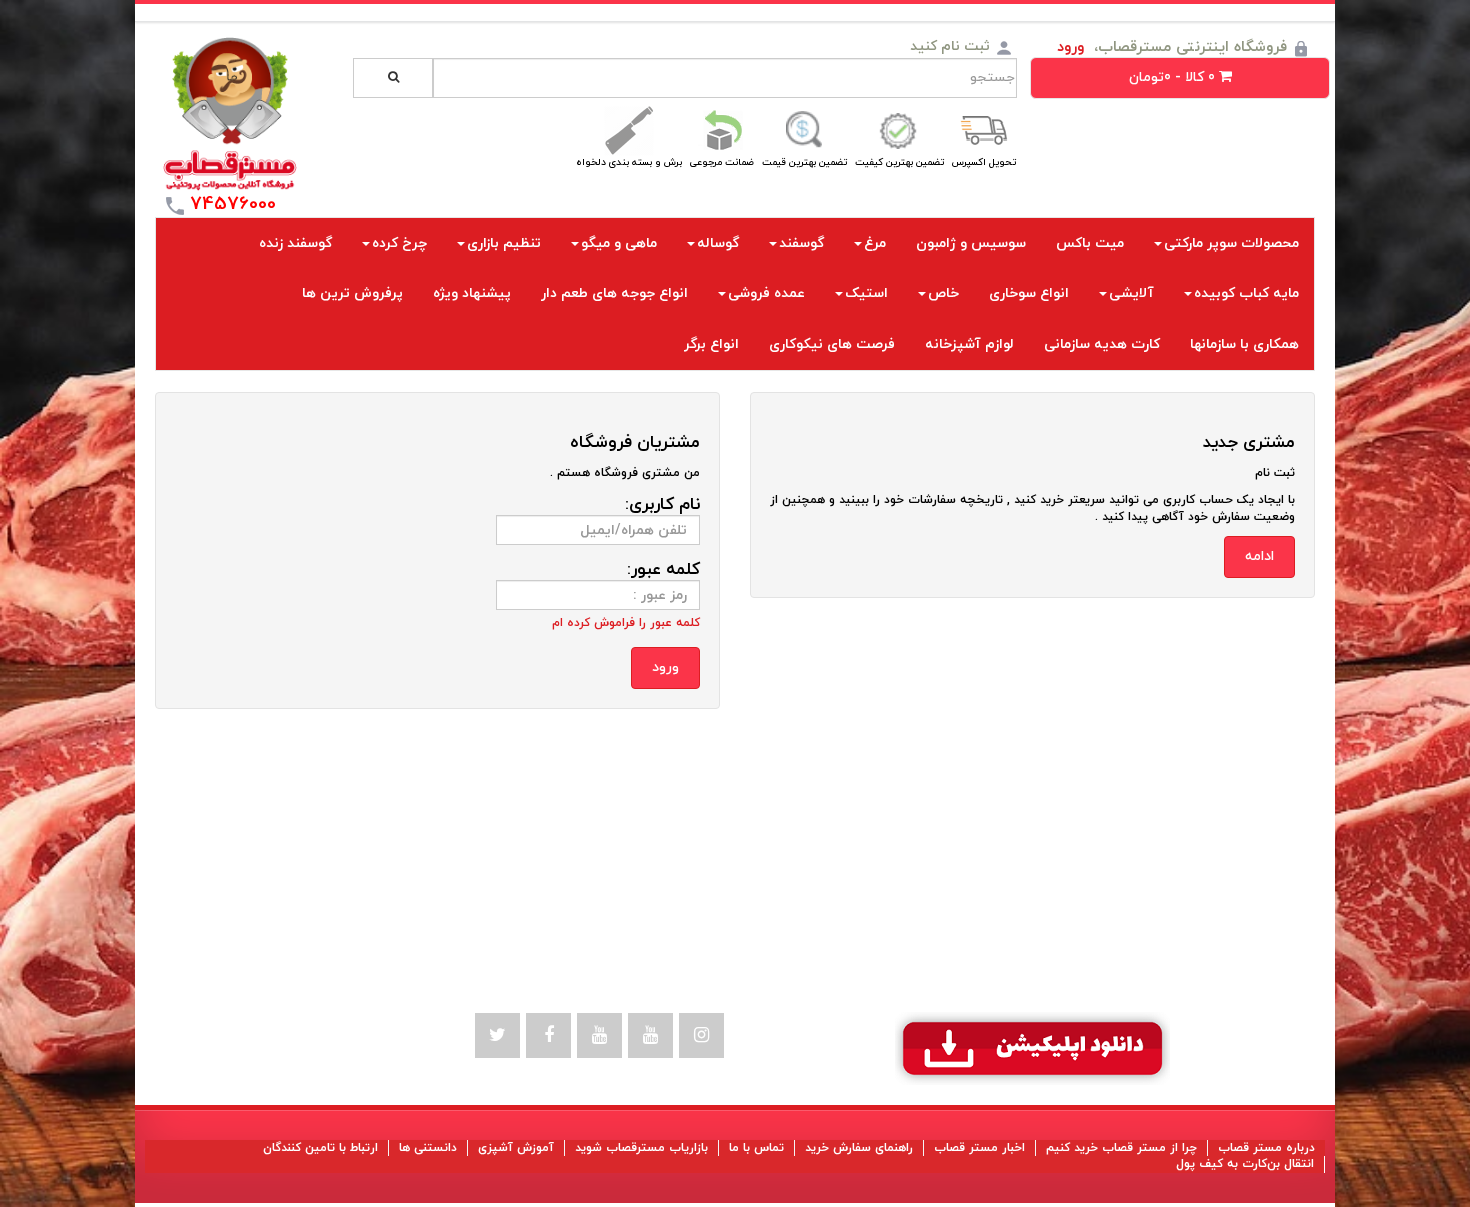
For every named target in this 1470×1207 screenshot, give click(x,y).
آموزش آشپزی (516, 1148)
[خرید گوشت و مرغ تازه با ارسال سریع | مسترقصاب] (230, 114)
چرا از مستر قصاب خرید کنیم (1121, 1148)
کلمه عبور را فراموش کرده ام (626, 623)
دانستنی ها (428, 1148)
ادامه (1259, 556)
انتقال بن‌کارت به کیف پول (1245, 1164)
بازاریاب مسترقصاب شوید (641, 1148)
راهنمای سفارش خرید (859, 1148)
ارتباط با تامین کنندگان (320, 1148)
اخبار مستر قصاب (979, 1148)
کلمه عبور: (663, 570)
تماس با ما (756, 1148)
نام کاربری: (662, 505)
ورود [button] (1070, 47)
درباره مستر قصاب (1266, 1148)
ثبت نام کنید (950, 46)
